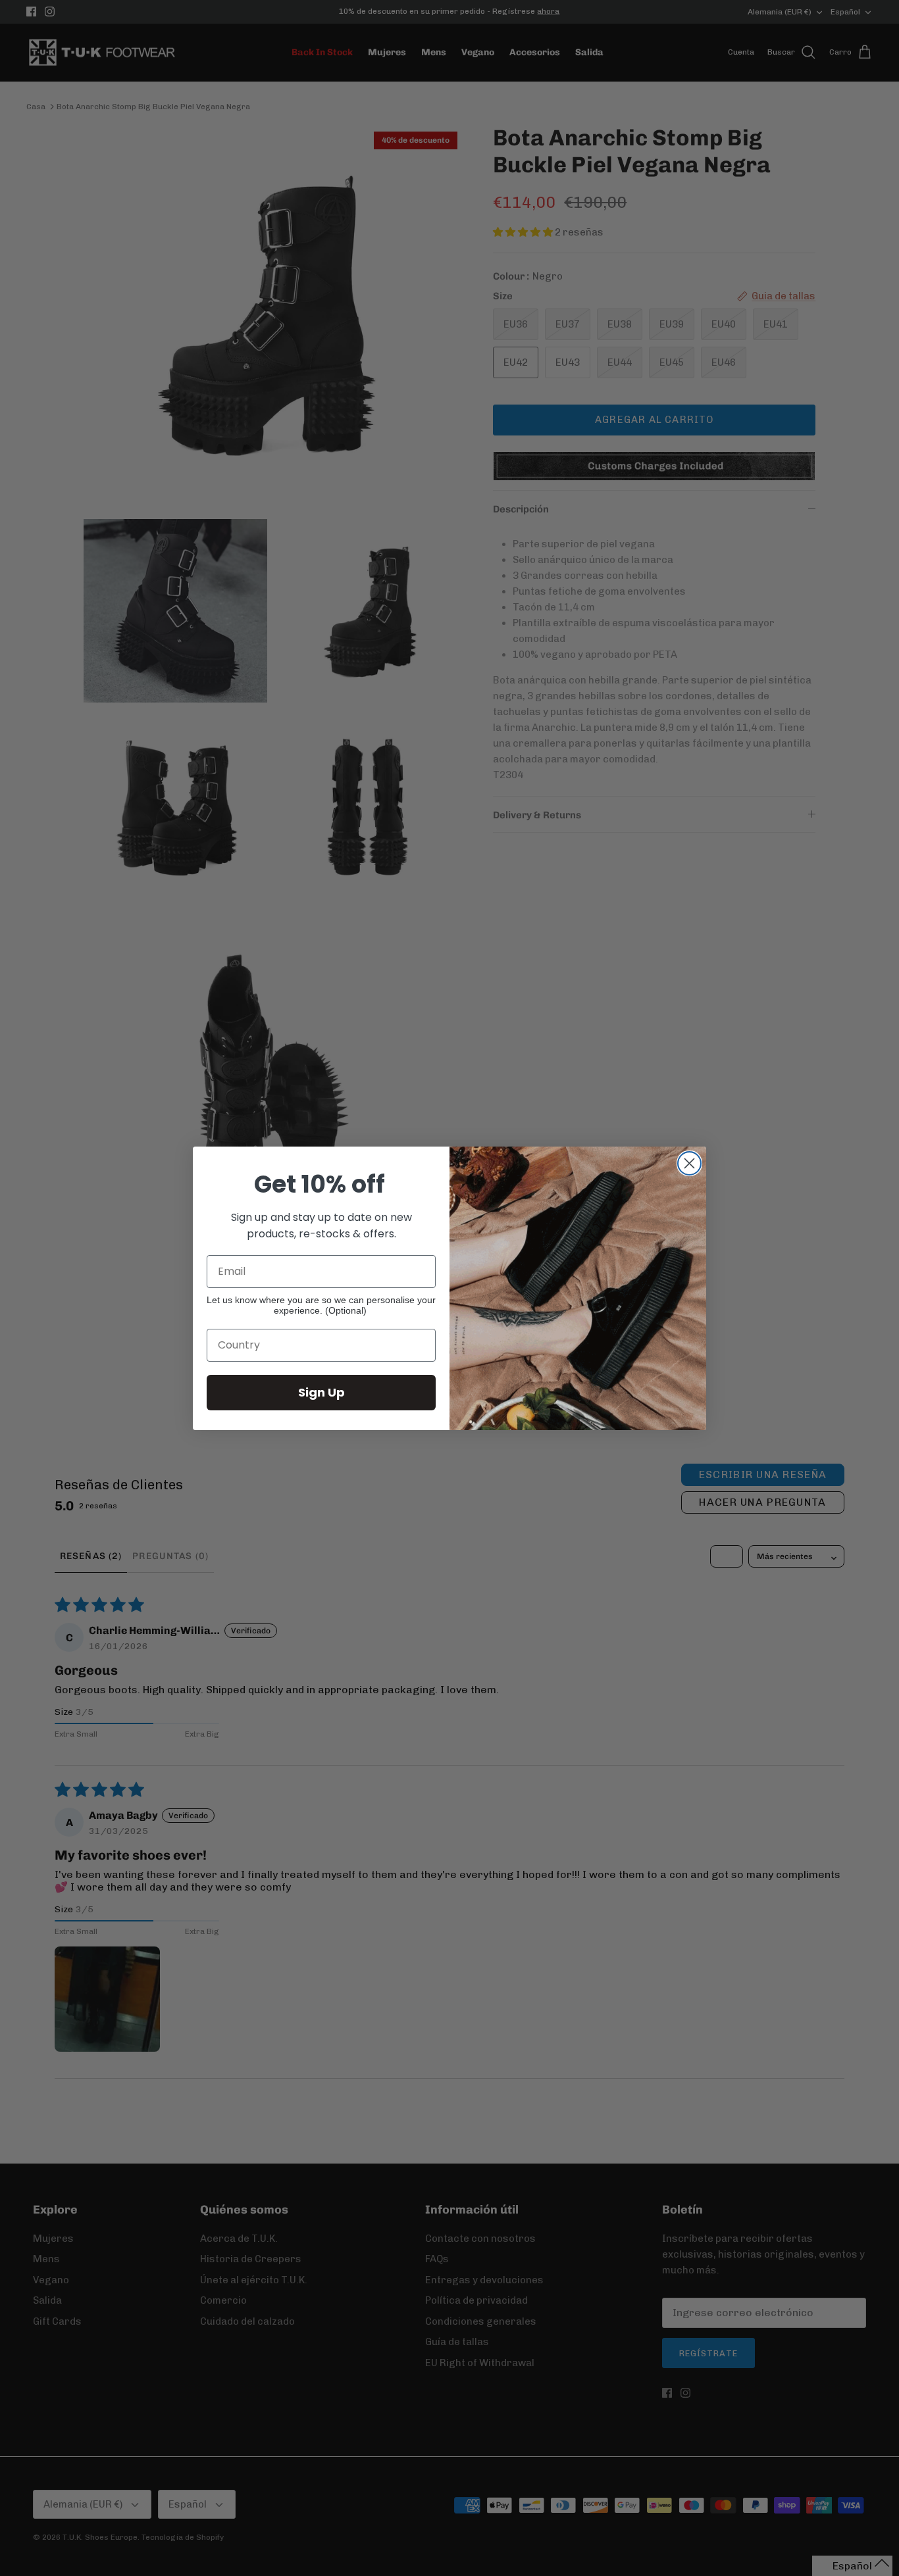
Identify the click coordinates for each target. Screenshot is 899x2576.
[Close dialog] (689, 1163)
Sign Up (321, 1392)
